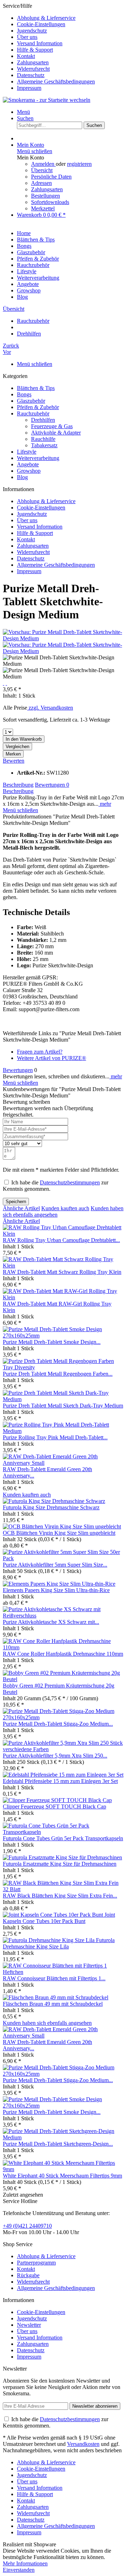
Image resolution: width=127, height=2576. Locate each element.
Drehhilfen (43, 420)
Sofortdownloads (50, 202)
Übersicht (42, 170)
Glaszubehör (31, 401)
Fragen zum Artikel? (40, 1052)
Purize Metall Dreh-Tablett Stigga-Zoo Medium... (58, 1724)
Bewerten (14, 761)
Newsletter (29, 2325)
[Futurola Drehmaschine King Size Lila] (49, 1940)
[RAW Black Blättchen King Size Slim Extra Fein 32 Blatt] (64, 1889)
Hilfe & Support (35, 50)
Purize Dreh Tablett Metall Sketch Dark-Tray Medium (63, 1406)
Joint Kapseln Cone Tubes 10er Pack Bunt (59, 1918)
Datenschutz (31, 75)
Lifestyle (27, 452)
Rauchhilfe (43, 439)
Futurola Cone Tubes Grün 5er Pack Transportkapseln (63, 1838)
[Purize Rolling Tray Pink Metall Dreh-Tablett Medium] (64, 1431)
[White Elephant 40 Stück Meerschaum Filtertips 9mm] (64, 2169)
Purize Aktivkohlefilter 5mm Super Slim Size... (55, 1565)
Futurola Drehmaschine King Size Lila (59, 1943)
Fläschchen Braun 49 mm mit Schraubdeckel (53, 2004)
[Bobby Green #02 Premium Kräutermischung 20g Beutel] (64, 1679)
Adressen (41, 183)
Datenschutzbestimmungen (70, 1182)
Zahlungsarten (33, 62)
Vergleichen (17, 747)
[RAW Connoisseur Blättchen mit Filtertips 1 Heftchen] (64, 1972)
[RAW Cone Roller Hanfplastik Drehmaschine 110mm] (64, 1647)
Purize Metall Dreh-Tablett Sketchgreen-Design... (58, 2144)
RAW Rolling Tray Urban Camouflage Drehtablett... (61, 1240)
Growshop (29, 471)
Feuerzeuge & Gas (52, 426)
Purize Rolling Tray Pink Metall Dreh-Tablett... (55, 1437)
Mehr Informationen (25, 2563)
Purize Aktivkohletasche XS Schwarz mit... (51, 1622)
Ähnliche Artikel (21, 1208)
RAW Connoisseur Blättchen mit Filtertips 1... (54, 1978)
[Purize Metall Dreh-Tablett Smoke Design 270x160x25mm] (64, 1336)
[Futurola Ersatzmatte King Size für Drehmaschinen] (62, 1857)
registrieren (79, 164)
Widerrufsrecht (33, 69)
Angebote (28, 464)
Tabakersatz (44, 445)
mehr (105, 804)
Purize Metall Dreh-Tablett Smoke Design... (52, 1342)
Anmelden (43, 164)
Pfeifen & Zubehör (38, 407)
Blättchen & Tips (36, 388)
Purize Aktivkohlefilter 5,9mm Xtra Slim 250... (55, 1756)
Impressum (29, 88)
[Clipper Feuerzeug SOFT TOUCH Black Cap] (57, 1800)
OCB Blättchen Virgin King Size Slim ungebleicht (59, 1533)
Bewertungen (52, 785)
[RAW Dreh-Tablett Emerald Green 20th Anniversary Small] (64, 1463)
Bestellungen (46, 196)
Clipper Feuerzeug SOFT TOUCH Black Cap (55, 1806)
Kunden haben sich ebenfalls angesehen (47, 2023)
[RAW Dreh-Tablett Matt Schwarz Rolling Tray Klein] (64, 1266)
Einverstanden (19, 2570)
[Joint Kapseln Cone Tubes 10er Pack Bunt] (54, 1915)
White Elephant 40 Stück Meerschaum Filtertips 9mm (62, 2176)
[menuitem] (71, 18)
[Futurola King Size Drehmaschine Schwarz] (54, 1501)
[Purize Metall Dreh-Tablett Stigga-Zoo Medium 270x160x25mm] (64, 1717)
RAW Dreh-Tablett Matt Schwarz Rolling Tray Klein (62, 1272)
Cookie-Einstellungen (41, 24)
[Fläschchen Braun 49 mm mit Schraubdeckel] (56, 1997)
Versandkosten (83, 2444)
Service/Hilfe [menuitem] (49, 47)
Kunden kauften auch (65, 1208)
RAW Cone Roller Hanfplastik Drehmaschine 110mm (63, 1654)
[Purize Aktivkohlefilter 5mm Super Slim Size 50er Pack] (64, 1558)
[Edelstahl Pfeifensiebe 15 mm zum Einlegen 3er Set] (63, 1775)
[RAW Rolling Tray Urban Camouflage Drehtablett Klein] (64, 1234)
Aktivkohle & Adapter (56, 433)
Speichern (16, 1202)
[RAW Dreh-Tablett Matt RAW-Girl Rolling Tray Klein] (64, 1297)
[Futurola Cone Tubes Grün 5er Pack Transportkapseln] (64, 1832)
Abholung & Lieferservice (46, 18)
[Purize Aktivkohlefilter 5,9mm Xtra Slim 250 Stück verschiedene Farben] (64, 1749)
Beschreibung (18, 785)
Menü (23, 112)
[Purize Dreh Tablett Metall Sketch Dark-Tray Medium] (64, 1399)
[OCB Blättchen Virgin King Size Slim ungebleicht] (62, 1526)
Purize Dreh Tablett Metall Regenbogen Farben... (58, 1374)
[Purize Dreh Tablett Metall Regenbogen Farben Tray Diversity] (64, 1367)
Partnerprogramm (36, 2263)
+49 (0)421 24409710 (27, 2226)
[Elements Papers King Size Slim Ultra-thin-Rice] (59, 1584)
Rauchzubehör (33, 413)
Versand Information (40, 43)
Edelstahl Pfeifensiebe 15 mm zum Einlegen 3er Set (60, 1781)
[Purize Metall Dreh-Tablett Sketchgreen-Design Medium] (64, 2137)
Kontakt (26, 56)
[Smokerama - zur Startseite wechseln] (47, 100)
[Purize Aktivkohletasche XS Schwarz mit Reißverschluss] (64, 1616)
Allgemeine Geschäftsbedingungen (56, 81)
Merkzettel (43, 208)
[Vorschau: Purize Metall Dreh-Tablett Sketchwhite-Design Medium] (64, 638)
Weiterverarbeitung (38, 458)
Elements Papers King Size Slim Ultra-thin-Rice (56, 1590)
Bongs (24, 394)
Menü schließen (35, 151)
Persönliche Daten (51, 177)
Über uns (27, 37)
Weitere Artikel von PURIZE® (52, 1058)
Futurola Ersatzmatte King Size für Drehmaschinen (60, 1864)
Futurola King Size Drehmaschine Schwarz (51, 1507)
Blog (22, 477)
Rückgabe (28, 2275)
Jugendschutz (32, 31)
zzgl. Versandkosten (50, 708)
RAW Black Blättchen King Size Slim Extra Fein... (60, 1896)
